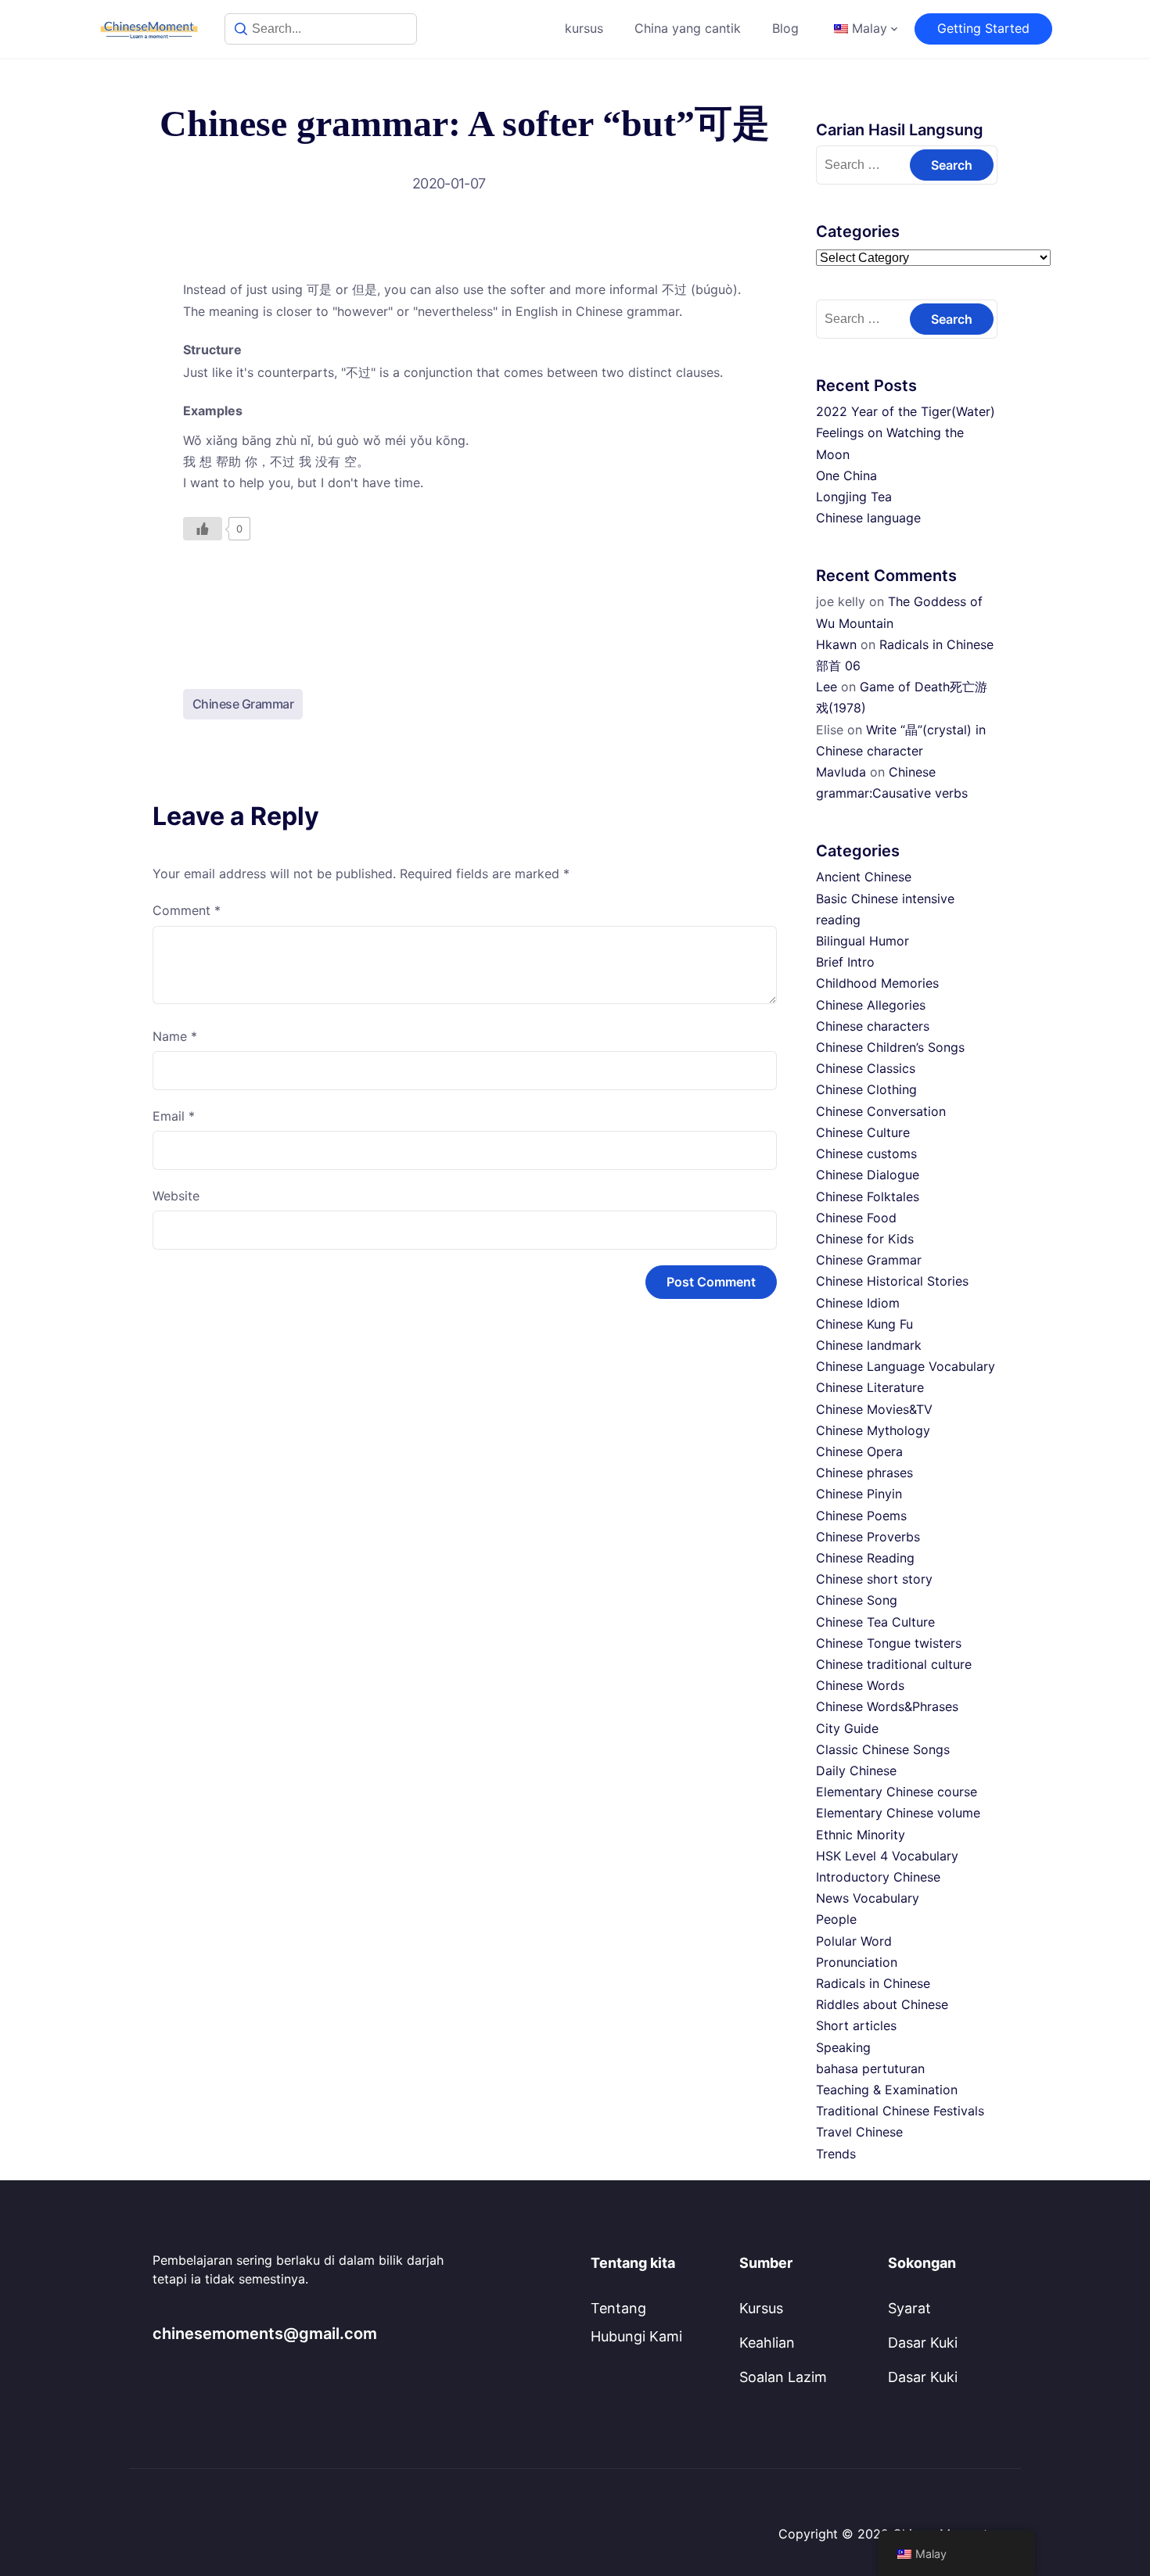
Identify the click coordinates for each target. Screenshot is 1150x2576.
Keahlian (767, 2343)
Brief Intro (845, 962)
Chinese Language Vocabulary (906, 1366)
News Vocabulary (868, 1898)
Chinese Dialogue (868, 1175)
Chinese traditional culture (894, 1664)
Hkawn (836, 644)
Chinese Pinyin (859, 1494)
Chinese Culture (863, 1132)
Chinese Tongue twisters (889, 1643)
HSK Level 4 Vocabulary (887, 1856)
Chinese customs (866, 1153)
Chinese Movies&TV (874, 1409)
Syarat (909, 2308)
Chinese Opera (859, 1451)
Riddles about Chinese (882, 2004)
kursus (584, 28)
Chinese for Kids (865, 1239)
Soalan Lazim (783, 2377)
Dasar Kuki (923, 2343)
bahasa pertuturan (870, 2068)
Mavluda (841, 772)
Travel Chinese (859, 2132)
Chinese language (868, 518)
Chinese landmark (869, 1345)
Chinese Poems (861, 1516)
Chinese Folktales (868, 1197)
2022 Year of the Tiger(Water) (906, 411)
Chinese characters (873, 1026)
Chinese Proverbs (868, 1537)
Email (174, 1116)
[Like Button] (203, 529)
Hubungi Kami (636, 2336)
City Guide (847, 1728)
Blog (785, 28)
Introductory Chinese (878, 1877)
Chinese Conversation (881, 1111)
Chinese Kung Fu (864, 1324)
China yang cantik (688, 28)
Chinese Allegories (871, 1005)
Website (176, 1196)
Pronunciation (857, 1962)
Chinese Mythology (873, 1430)
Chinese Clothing (866, 1089)
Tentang (618, 2308)
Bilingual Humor (862, 941)
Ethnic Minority (861, 1835)
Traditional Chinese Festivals (900, 2111)
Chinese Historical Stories (892, 1281)
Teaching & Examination (887, 2090)
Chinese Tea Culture (875, 1622)
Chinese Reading (865, 1558)
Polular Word (854, 1941)
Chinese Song (857, 1600)
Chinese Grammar (243, 704)
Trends (836, 2154)
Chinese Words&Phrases (887, 1706)
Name (175, 1036)
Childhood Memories (877, 983)
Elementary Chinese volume (898, 1813)
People (836, 1919)
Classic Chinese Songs (883, 1749)
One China (846, 475)
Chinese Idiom (858, 1303)
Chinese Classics (866, 1068)
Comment (187, 910)
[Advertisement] (465, 601)
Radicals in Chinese (873, 1983)
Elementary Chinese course (897, 1792)
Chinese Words (860, 1685)
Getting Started (983, 28)
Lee (827, 687)
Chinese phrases (864, 1473)
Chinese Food (856, 1218)
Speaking (843, 2047)
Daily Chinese (856, 1771)
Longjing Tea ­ (856, 497)
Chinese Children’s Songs (890, 1047)
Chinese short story (874, 1579)
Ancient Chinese (864, 877)
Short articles (856, 2025)
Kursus (761, 2308)
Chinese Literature (870, 1387)
